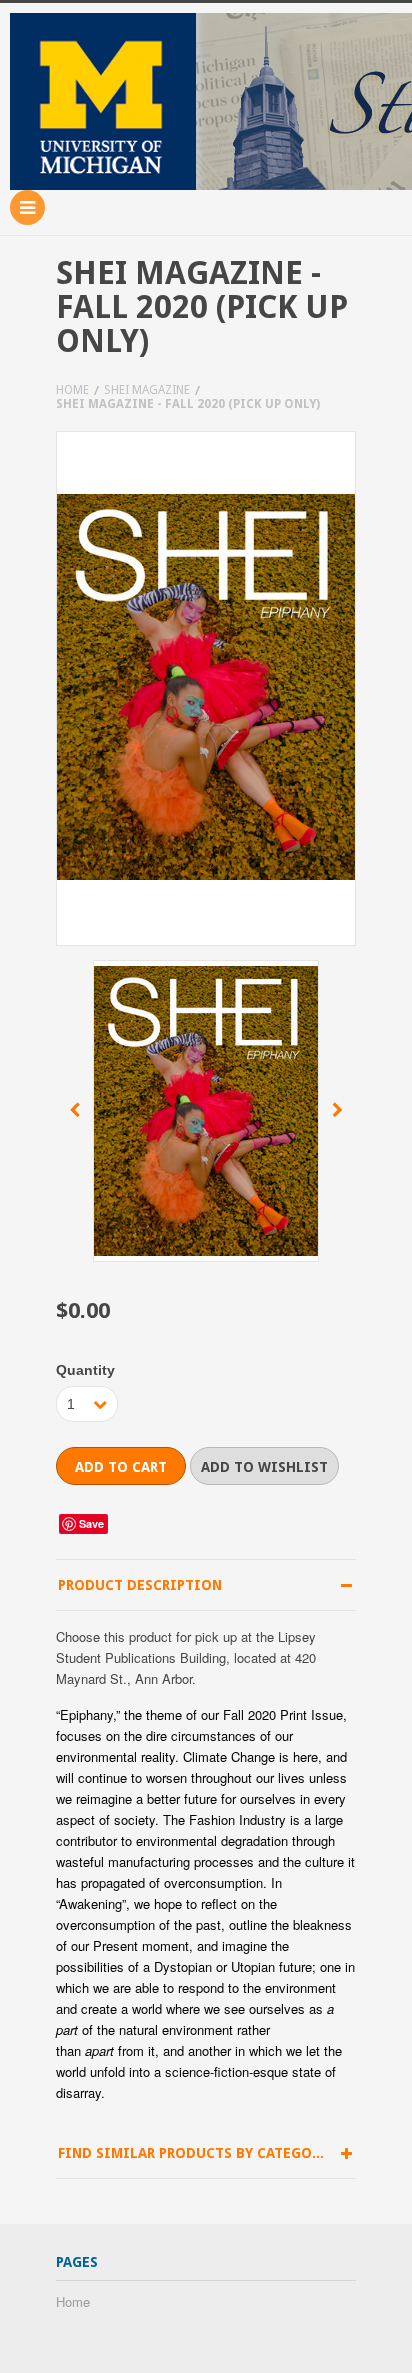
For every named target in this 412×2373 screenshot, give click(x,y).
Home (72, 390)
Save (91, 1523)
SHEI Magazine (147, 390)
